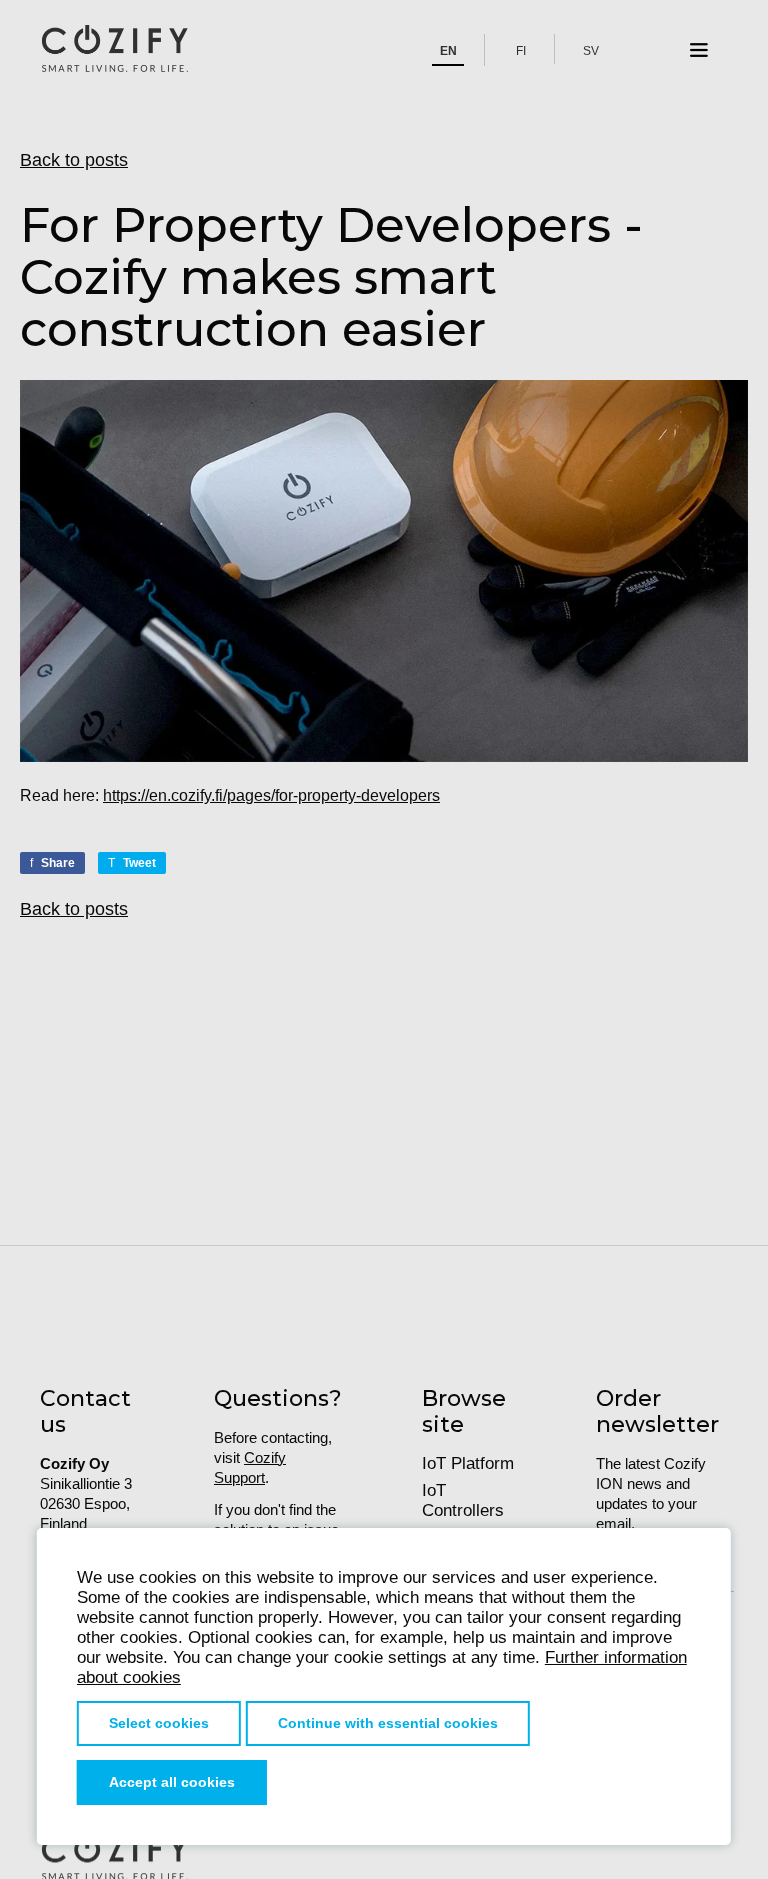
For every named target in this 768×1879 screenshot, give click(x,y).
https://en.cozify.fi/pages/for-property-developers (271, 795)
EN (448, 51)
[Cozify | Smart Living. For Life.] (115, 50)
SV (591, 51)
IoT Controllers (463, 1500)
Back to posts (74, 160)
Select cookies (159, 1723)
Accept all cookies (172, 1782)
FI (521, 51)
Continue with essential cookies (388, 1723)
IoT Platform (468, 1463)
